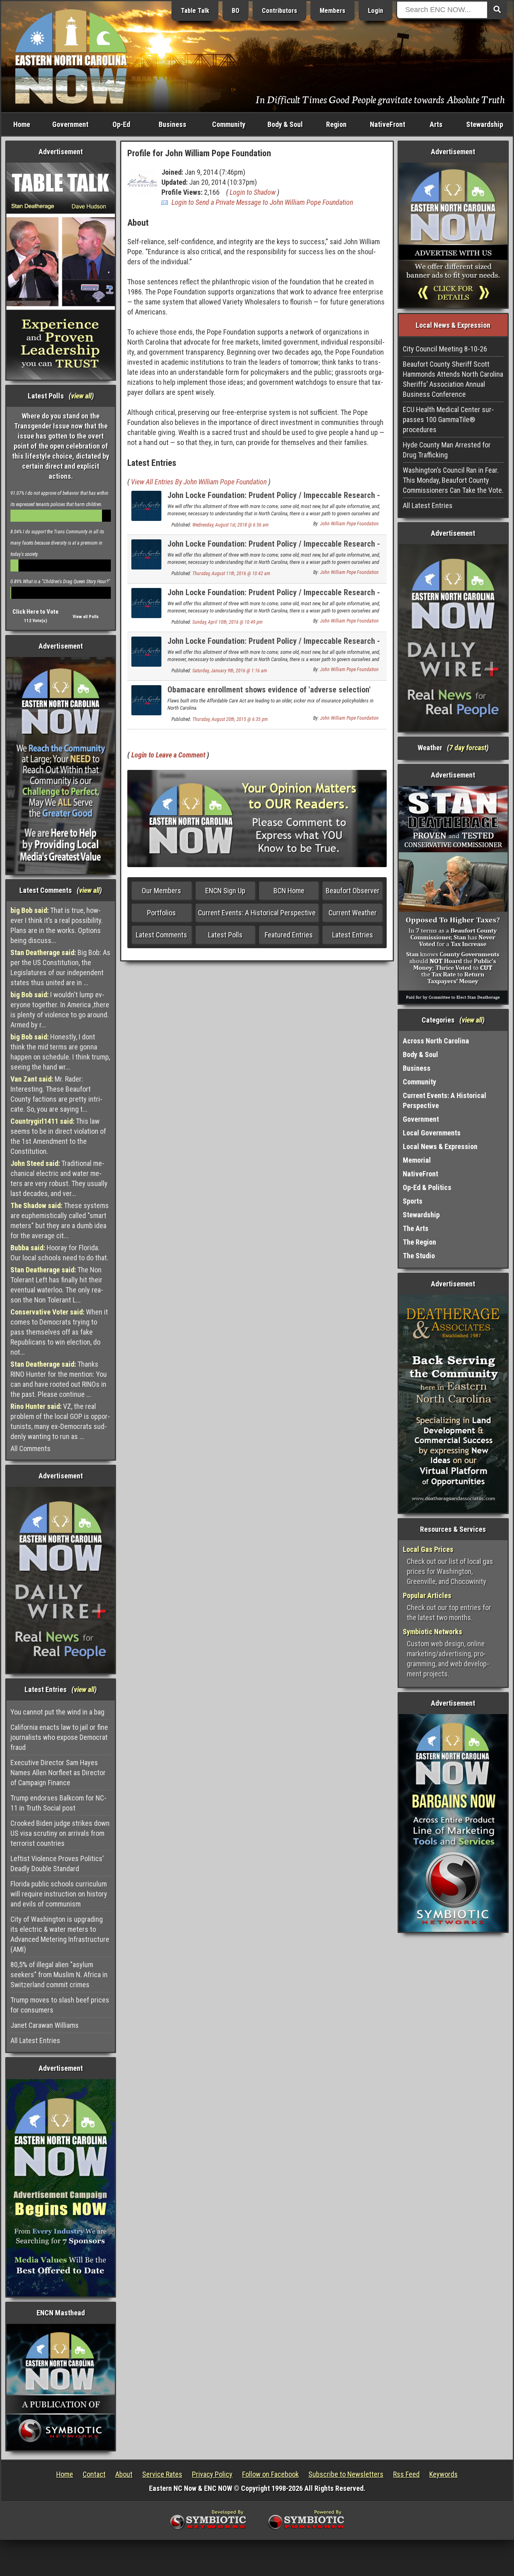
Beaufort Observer (353, 891)
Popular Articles (427, 1595)
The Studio (419, 1256)
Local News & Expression (440, 1146)
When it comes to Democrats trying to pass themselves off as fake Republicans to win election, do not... (59, 1332)
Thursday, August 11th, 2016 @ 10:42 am (231, 574)
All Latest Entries (35, 2040)
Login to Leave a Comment (168, 755)
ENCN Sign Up (225, 891)
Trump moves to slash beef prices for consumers (60, 2005)
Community (229, 124)
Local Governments (432, 1133)
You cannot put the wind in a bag (57, 1712)
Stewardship (485, 124)
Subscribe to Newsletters (346, 2474)
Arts (436, 124)
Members (332, 11)
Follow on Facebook (270, 2474)
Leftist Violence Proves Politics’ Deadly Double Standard (57, 1864)
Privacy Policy (212, 2474)
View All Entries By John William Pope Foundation (199, 482)
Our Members (161, 891)
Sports (413, 1201)
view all (81, 396)
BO (236, 11)
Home (22, 124)
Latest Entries (353, 935)
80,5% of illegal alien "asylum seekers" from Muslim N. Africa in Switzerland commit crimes (59, 1975)
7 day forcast (468, 748)
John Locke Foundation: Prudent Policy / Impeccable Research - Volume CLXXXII (274, 548)
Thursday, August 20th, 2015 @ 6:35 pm (230, 719)
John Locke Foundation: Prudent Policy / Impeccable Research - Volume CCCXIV (274, 500)
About (124, 2474)
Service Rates (162, 2474)
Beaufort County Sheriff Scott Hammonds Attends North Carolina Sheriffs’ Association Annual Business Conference (453, 379)
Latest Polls (225, 935)
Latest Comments (161, 935)
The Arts (416, 1228)
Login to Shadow (253, 192)
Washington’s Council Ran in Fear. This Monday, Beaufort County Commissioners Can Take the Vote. (453, 480)
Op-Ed (121, 124)
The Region (419, 1242)
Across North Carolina (436, 1041)
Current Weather (353, 913)
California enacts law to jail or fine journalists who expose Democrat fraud (59, 1737)
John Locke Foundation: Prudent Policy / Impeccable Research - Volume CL (274, 597)
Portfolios (161, 913)
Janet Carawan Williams (45, 2025)
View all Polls (86, 617)
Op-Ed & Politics (427, 1187)
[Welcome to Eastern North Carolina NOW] (71, 56)
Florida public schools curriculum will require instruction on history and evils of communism (59, 1894)
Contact (94, 2474)
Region (336, 124)
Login (375, 11)
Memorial (417, 1160)
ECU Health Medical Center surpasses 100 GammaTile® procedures (448, 419)
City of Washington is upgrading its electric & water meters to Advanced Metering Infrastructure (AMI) (60, 1934)
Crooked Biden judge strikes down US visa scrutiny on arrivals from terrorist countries (60, 1833)
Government (70, 124)
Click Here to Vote (36, 612)
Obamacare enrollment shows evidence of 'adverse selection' (269, 690)
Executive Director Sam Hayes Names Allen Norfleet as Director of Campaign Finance (58, 1773)
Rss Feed (406, 2474)
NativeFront (388, 124)
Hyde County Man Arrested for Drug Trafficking (447, 450)
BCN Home (289, 891)
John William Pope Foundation (349, 524)
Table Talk (195, 11)
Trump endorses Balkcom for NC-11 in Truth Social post (58, 1803)
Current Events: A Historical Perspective (257, 913)
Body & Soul (285, 124)
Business (172, 124)
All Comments (31, 1448)
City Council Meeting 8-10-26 (445, 349)
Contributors (279, 11)
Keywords (444, 2474)
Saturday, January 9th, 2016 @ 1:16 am (230, 671)
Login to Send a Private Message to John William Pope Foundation (262, 202)
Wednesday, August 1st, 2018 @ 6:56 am (230, 525)
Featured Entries (289, 935)
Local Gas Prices (428, 1549)
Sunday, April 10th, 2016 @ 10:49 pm (227, 622)
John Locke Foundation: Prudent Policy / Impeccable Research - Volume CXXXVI (274, 646)
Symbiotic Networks (432, 1632)
